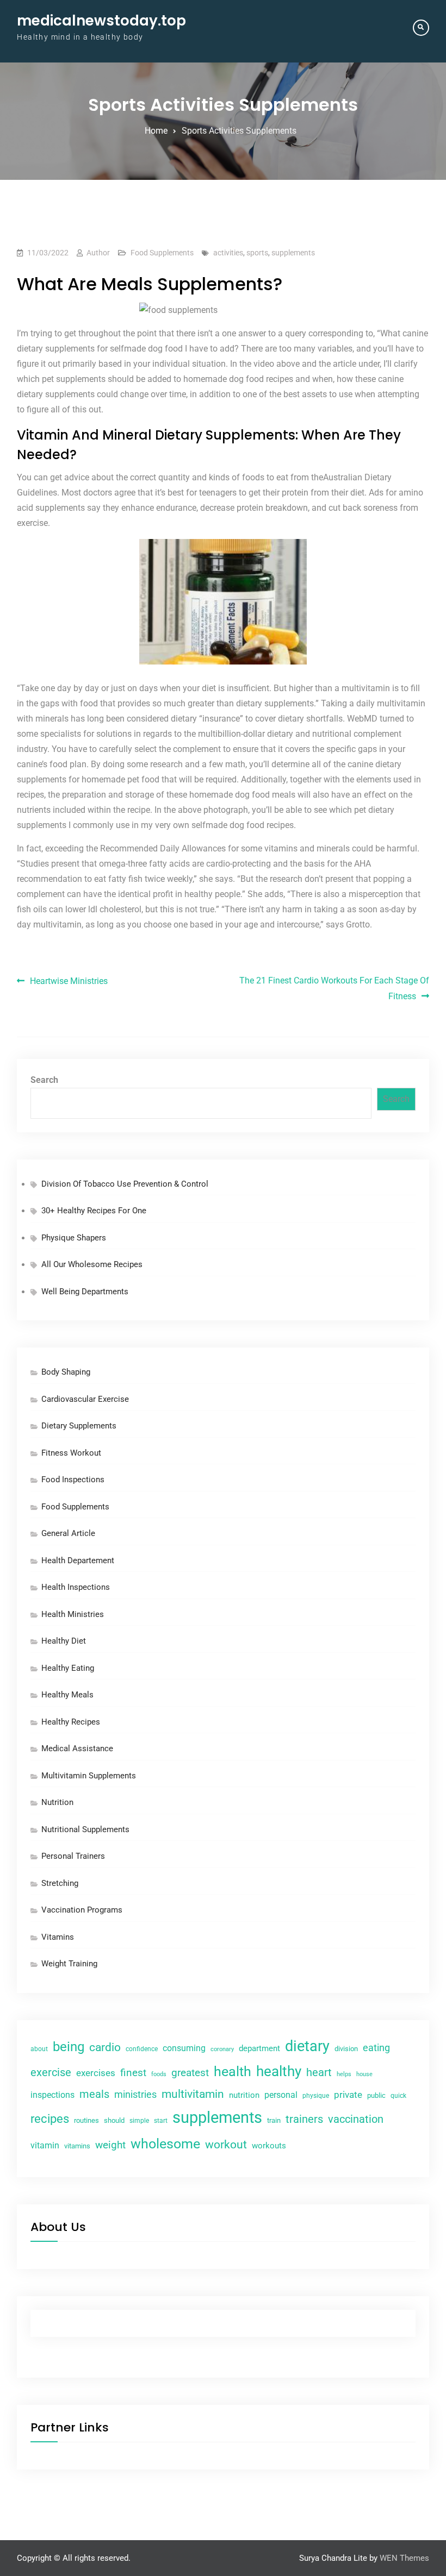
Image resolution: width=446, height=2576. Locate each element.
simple (139, 2121)
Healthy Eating (68, 1668)
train (274, 2120)
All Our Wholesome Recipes (92, 1264)
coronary (222, 2049)
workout (226, 2145)
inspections (52, 2095)
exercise (51, 2073)
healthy (279, 2071)
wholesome (165, 2144)
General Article (68, 1533)
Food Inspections (73, 1480)
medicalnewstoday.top (101, 21)
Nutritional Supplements (85, 1829)
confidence (142, 2049)
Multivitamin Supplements (89, 1776)
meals (94, 2094)
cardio (105, 2047)
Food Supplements (162, 253)
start (161, 2121)
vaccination (356, 2119)
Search (44, 1080)
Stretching (60, 1883)
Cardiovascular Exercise (85, 1399)
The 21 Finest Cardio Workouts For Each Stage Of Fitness (334, 988)
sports (257, 253)
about (39, 2049)
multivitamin (193, 2094)
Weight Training (69, 1964)
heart (319, 2073)
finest (133, 2073)
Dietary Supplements (79, 1426)
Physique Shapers (74, 1238)
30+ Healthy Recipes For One (94, 1211)
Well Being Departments (85, 1292)
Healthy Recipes (71, 1722)
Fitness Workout (71, 1453)
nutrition (244, 2095)
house (364, 2074)
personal (281, 2095)
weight (110, 2145)
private (348, 2095)
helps (344, 2074)
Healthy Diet (64, 1641)
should (114, 2120)
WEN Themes (404, 2558)
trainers (304, 2119)
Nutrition (57, 1802)
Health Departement (78, 1560)
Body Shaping (66, 1372)
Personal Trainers (73, 1856)
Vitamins (58, 1937)
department (259, 2048)
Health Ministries (73, 1614)
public (376, 2095)
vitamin (45, 2145)
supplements (293, 253)
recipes (50, 2119)
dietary (307, 2046)
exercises (96, 2073)
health (233, 2072)
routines (86, 2120)
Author (98, 253)
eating (376, 2048)
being (69, 2047)
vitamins (77, 2146)
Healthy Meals (67, 1695)
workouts (269, 2146)
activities (228, 253)
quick (398, 2096)
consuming (184, 2048)
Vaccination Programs (82, 1910)
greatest (190, 2073)
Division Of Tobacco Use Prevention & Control (125, 1184)
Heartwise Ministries (69, 981)
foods (159, 2074)
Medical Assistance (77, 1748)
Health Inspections (76, 1587)
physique (316, 2096)
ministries (135, 2094)
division (346, 2049)
